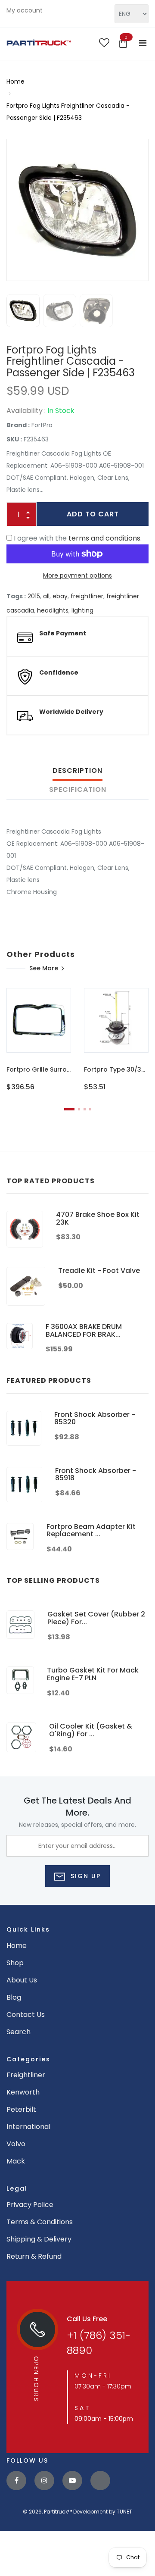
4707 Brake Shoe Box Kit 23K (98, 1218)
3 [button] (85, 1109)
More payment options (77, 575)
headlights (53, 610)
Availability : (26, 411)
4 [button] (90, 1109)
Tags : (16, 596)
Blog (14, 1997)
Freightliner (26, 2075)
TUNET (124, 2512)
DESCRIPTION (77, 771)
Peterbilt (21, 2109)
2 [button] (79, 1109)
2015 (34, 596)
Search (19, 2032)
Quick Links (28, 1929)
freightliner (87, 596)
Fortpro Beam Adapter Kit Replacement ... (91, 1530)
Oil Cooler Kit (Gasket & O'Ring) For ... (91, 1730)
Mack (16, 2161)
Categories (28, 2059)
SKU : (14, 439)
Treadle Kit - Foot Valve (99, 1271)
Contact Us (26, 2015)
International (28, 2127)
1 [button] (69, 1109)
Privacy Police (30, 2205)
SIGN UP (84, 1876)
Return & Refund (34, 2256)
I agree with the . (78, 538)
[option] (77, 210)
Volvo (16, 2144)
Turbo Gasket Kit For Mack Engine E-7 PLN (93, 1674)
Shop (15, 1963)
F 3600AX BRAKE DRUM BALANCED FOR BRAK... (84, 1330)
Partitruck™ (58, 2512)
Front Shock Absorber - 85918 (96, 1474)
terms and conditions (104, 538)
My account (25, 10)
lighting (82, 610)
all (46, 596)
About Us (22, 1980)
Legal (17, 2188)
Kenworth (23, 2092)
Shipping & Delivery (39, 2239)
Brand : (18, 425)
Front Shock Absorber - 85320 (95, 1418)
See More (44, 968)
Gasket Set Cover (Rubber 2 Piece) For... (96, 1618)
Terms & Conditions (40, 2222)
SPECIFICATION (78, 789)
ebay (60, 596)
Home (15, 81)
